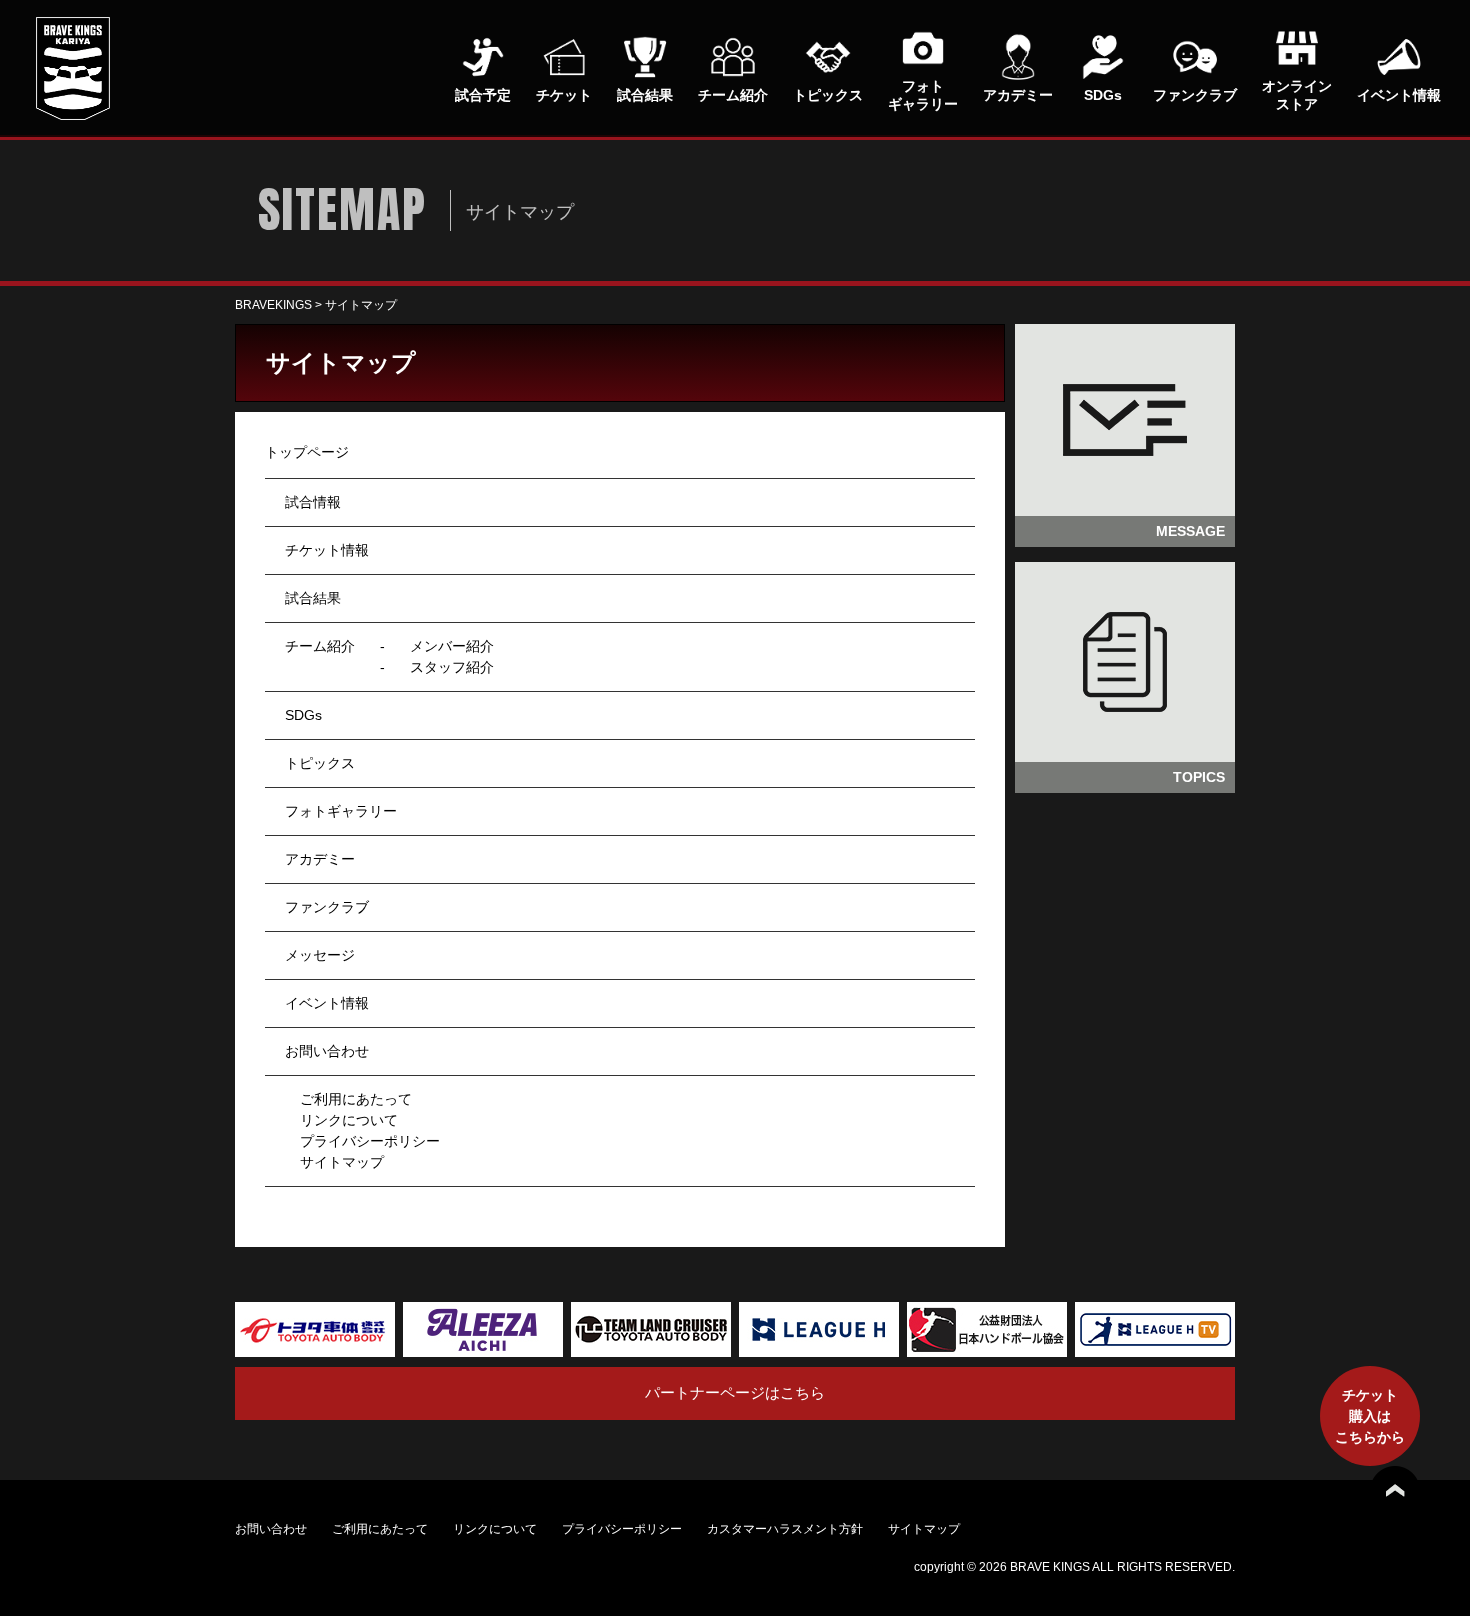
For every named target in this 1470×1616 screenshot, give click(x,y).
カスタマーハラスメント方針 (785, 1529)
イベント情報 (327, 1003)
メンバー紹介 (452, 646)
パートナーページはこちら (735, 1392)
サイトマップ (342, 1162)
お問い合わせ (327, 1051)
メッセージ (320, 955)
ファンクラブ (327, 907)
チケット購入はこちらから (1370, 1416)
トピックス (320, 763)
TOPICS (1199, 777)
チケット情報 (327, 550)
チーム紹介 (320, 646)
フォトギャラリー (341, 811)
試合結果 (313, 598)
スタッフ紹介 (452, 667)
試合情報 (313, 502)
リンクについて (349, 1120)
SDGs (303, 715)
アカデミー (320, 859)
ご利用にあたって (356, 1099)
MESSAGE (1190, 531)
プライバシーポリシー (370, 1141)
